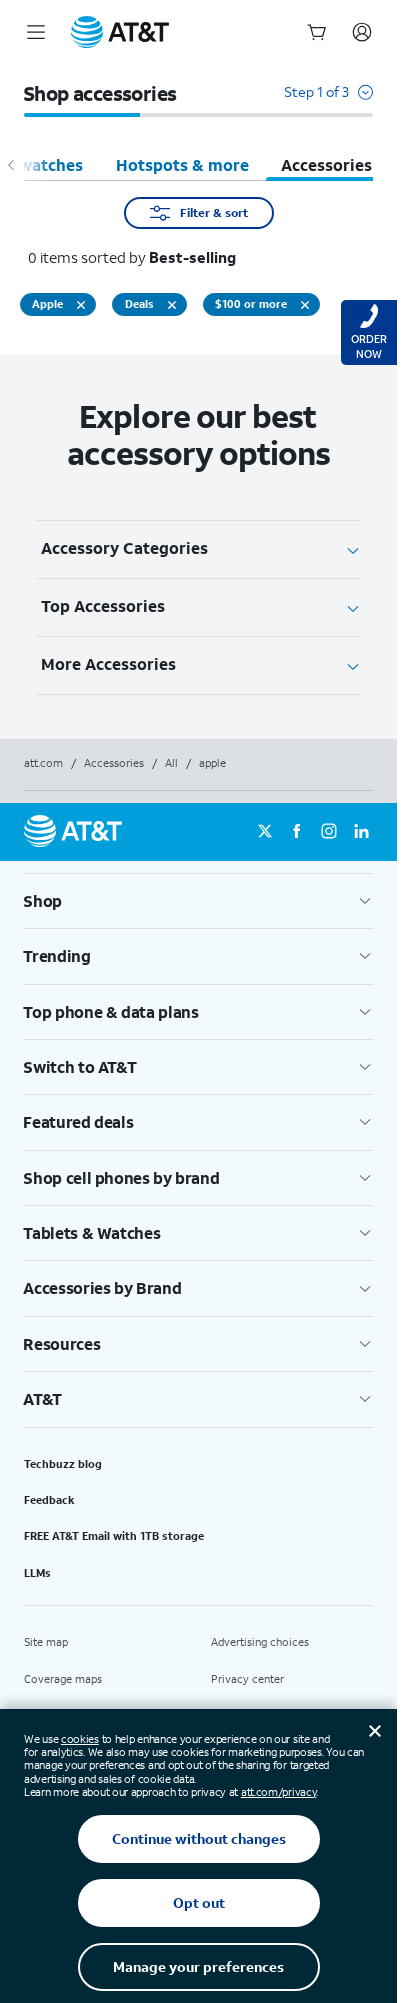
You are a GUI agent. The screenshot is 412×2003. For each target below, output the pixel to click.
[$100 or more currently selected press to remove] (305, 305)
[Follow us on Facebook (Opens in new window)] (297, 832)
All (171, 763)
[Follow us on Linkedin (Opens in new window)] (361, 832)
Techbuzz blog (63, 1464)
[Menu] (36, 32)
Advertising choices (260, 1642)
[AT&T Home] (120, 32)
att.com (43, 763)
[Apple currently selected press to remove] (81, 305)
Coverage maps (63, 1679)
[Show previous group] (12, 165)
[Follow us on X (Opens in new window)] (265, 832)
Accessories (114, 763)
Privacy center (247, 1679)
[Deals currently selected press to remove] (172, 305)
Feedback (49, 1500)
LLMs (37, 1573)
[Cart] (317, 32)
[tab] (182, 165)
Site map (46, 1642)
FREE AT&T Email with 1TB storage (114, 1536)
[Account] (362, 32)
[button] (328, 101)
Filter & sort (214, 212)
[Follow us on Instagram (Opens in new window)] (329, 832)
